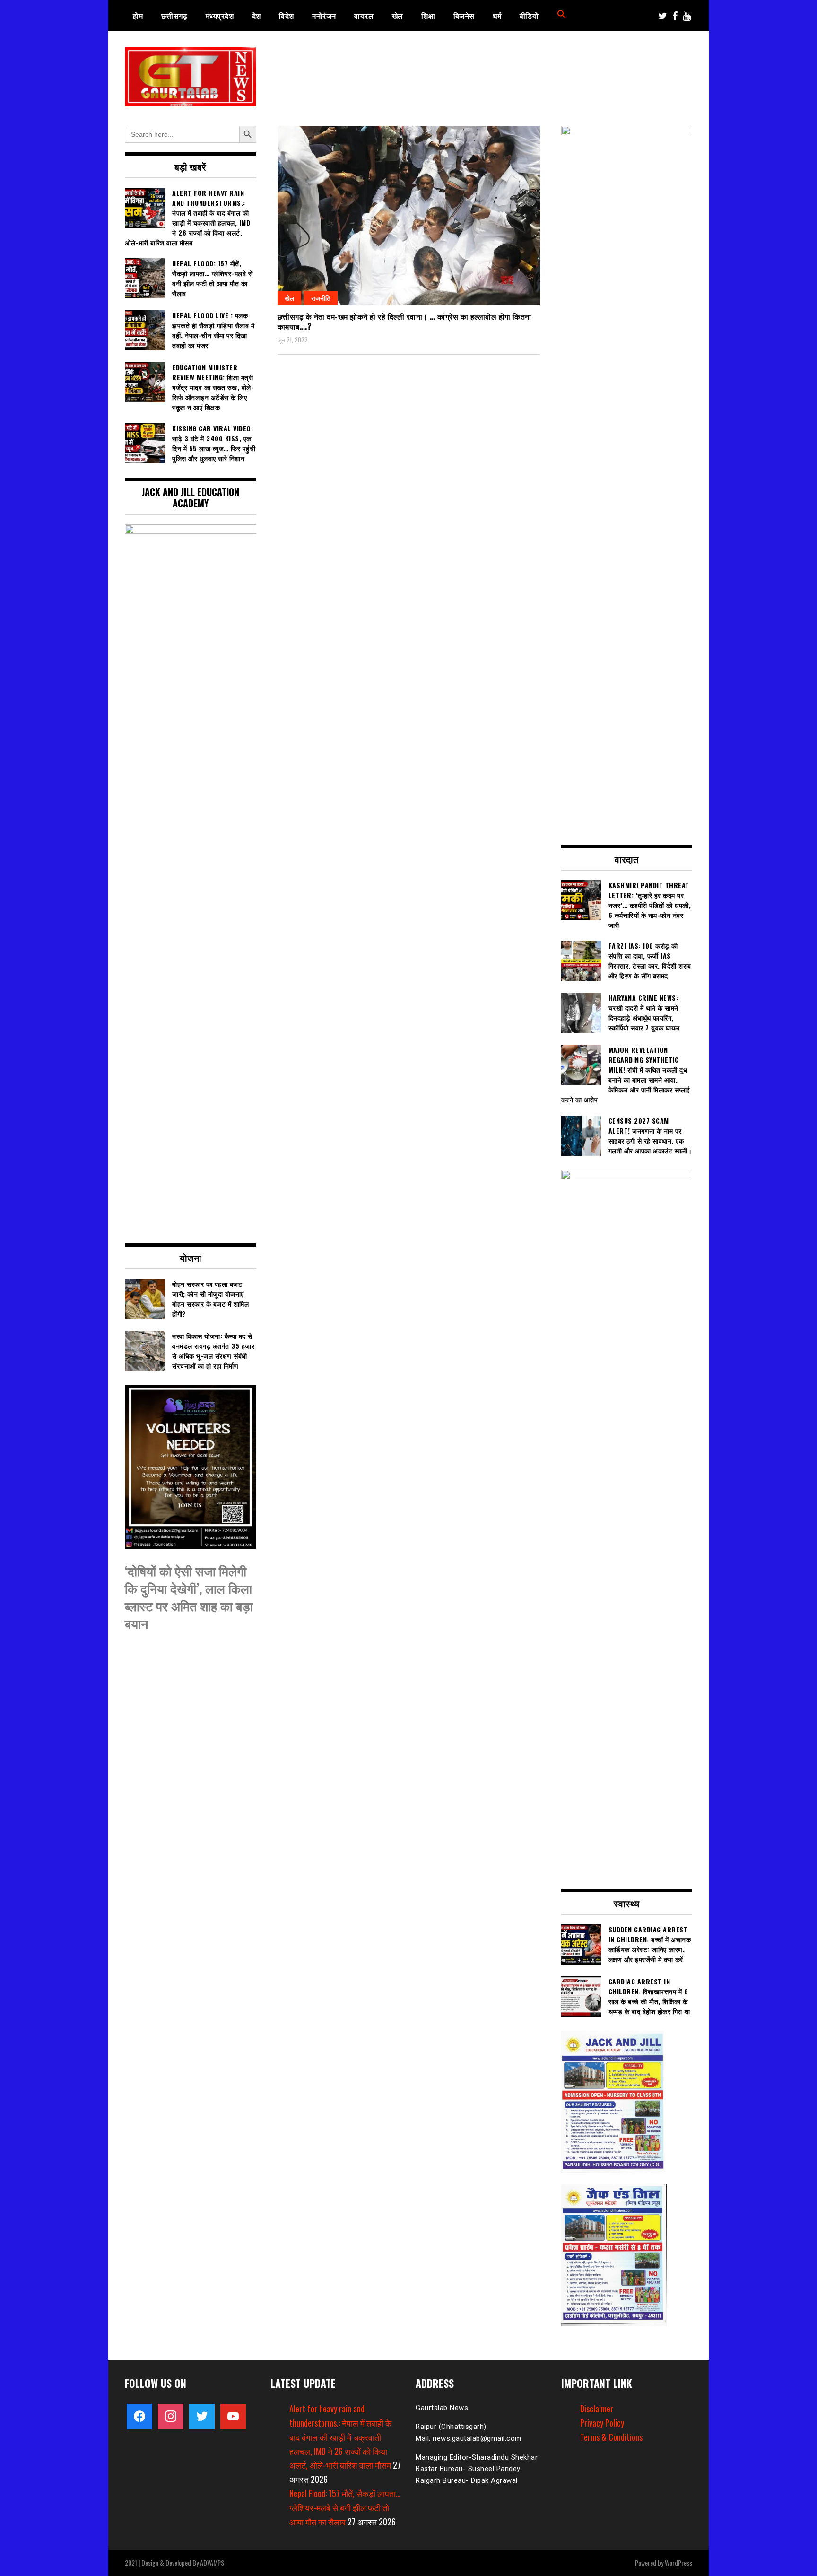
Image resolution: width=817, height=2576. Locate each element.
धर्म (497, 16)
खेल (398, 16)
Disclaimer (597, 2409)
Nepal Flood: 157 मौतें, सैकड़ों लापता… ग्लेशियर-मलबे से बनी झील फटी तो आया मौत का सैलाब (345, 2507)
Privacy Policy (602, 2423)
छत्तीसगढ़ (174, 16)
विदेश (287, 16)
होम (138, 16)
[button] (562, 16)
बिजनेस (464, 16)
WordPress (678, 2563)
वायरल (364, 16)
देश (256, 16)
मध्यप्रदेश (220, 16)
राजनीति (321, 298)
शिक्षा (428, 16)
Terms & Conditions (611, 2437)
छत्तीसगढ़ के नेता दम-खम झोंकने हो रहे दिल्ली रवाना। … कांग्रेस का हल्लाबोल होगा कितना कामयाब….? (404, 321)
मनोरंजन (324, 16)
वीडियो (529, 16)
